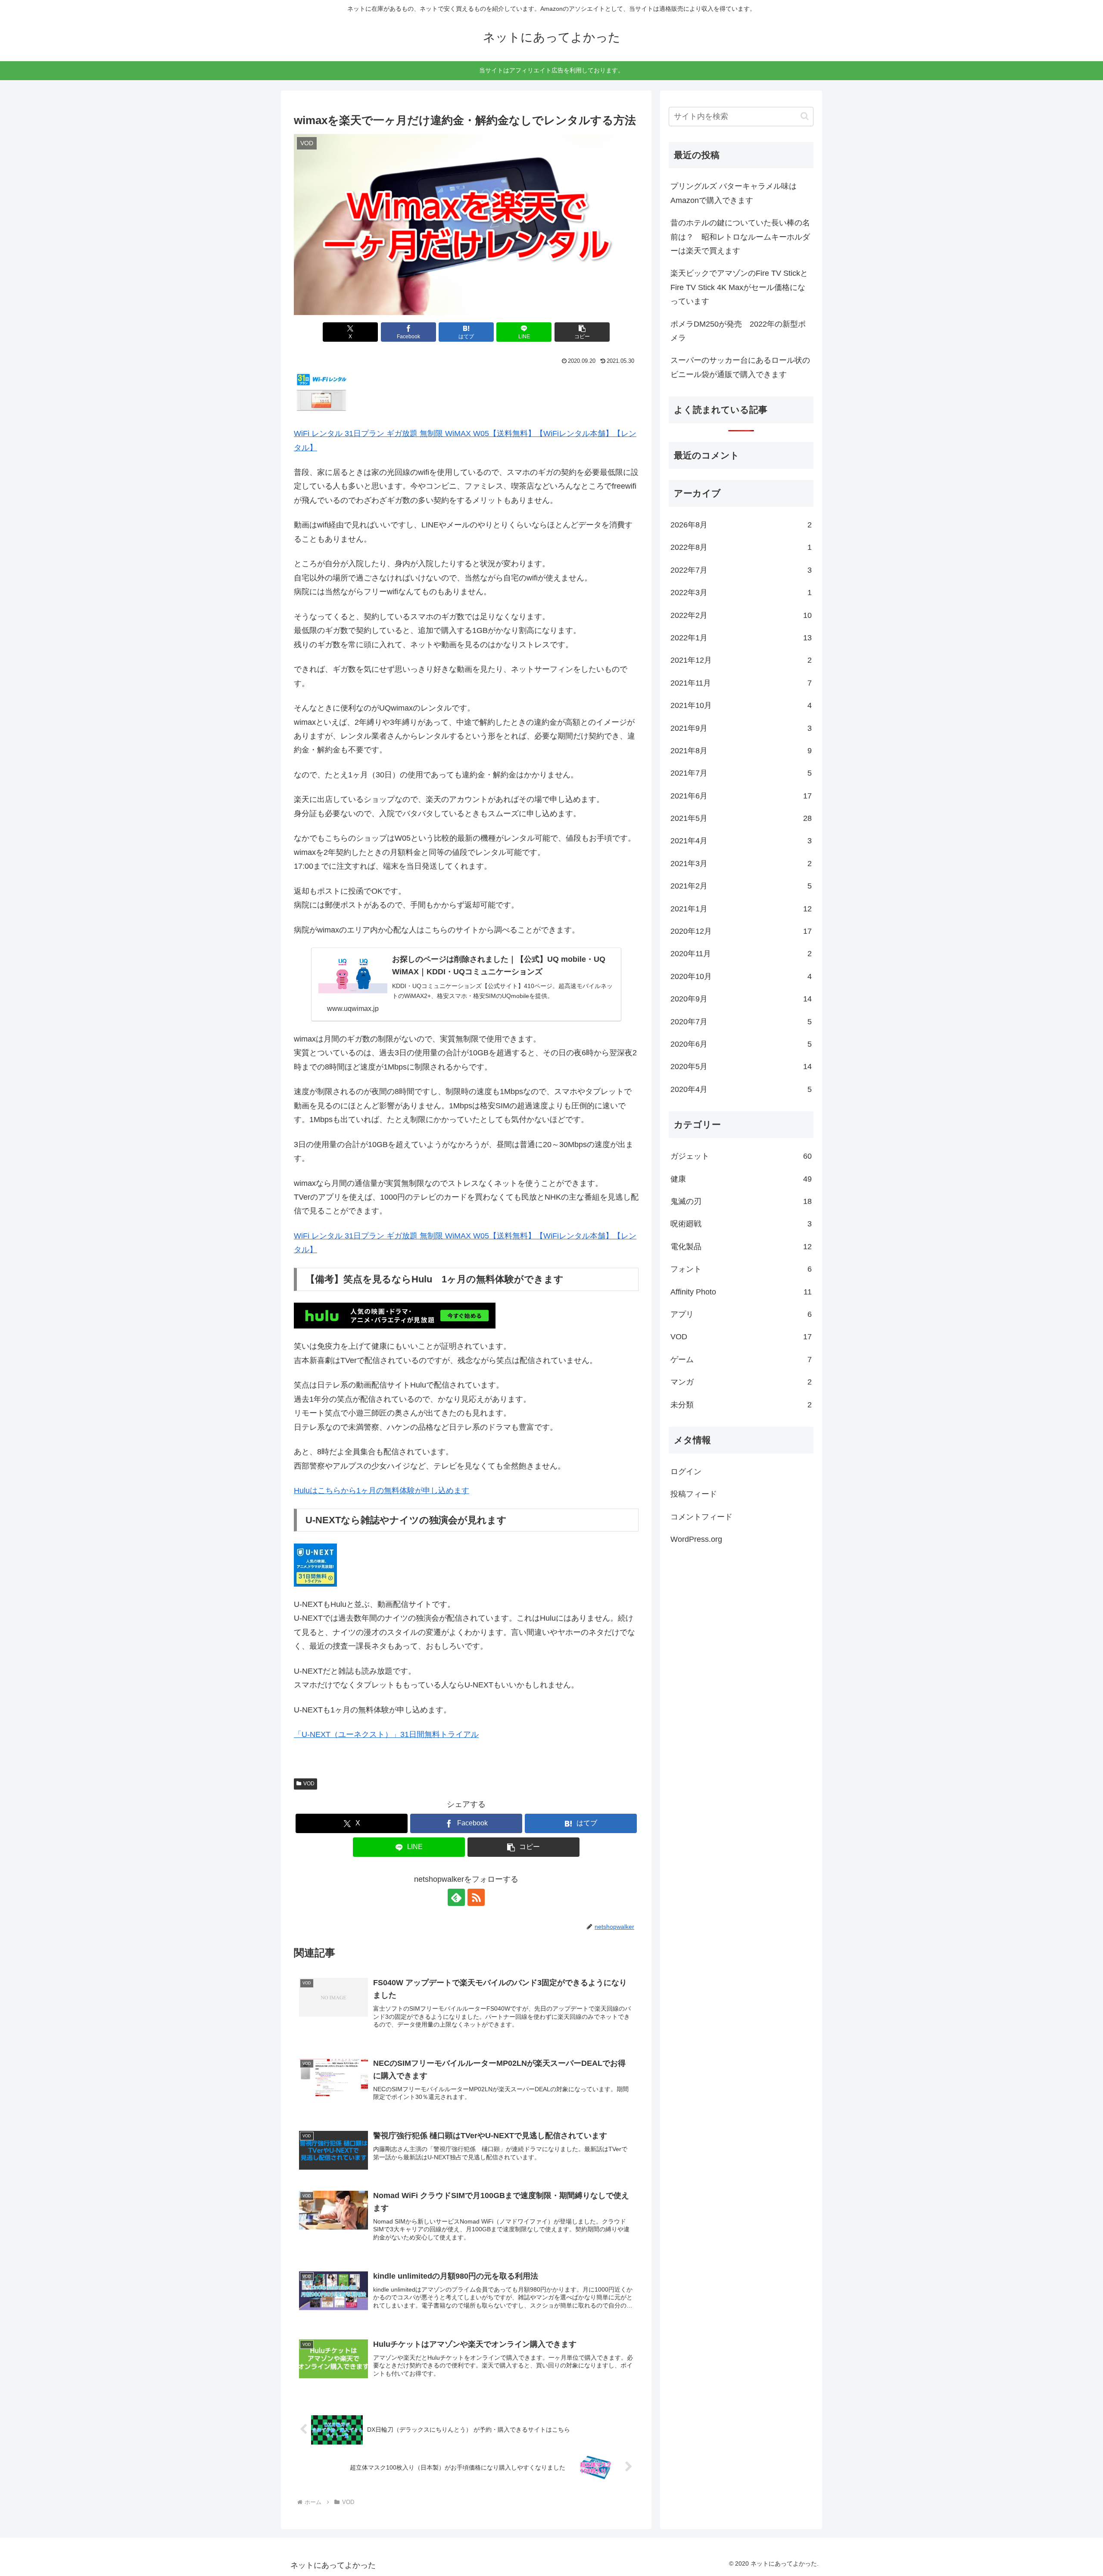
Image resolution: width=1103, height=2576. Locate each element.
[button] (582, 332)
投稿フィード (694, 1494)
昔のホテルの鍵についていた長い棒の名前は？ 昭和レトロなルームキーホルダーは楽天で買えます (740, 237)
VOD (309, 1784)
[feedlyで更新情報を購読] (456, 1897)
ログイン (686, 1471)
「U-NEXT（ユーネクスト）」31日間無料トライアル (386, 1734)
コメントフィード (701, 1516)
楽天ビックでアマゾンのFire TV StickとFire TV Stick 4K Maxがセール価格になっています (739, 287)
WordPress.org (696, 1539)
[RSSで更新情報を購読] (476, 1897)
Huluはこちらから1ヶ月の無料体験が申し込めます (382, 1491)
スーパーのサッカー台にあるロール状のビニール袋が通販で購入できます (740, 367)
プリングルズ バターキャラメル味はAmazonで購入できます (734, 193)
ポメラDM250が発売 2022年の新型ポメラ (738, 331)
